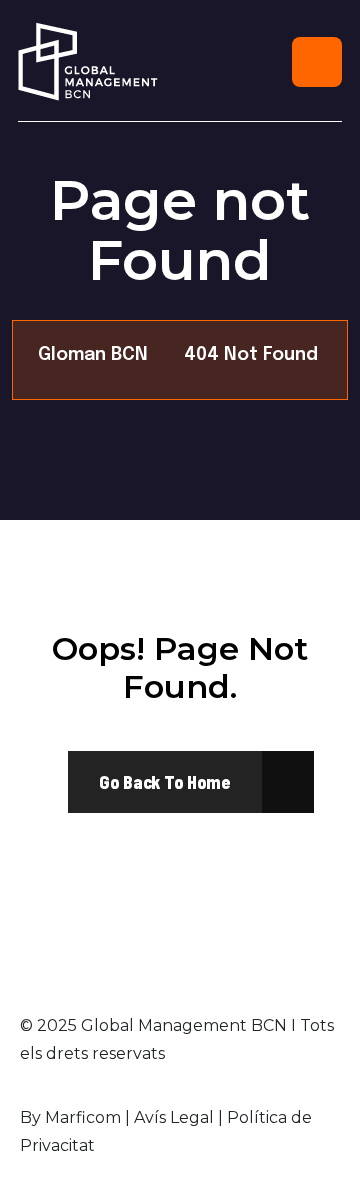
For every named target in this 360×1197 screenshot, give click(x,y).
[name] (165, 782)
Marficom (83, 1117)
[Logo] (88, 61)
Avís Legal (174, 1117)
